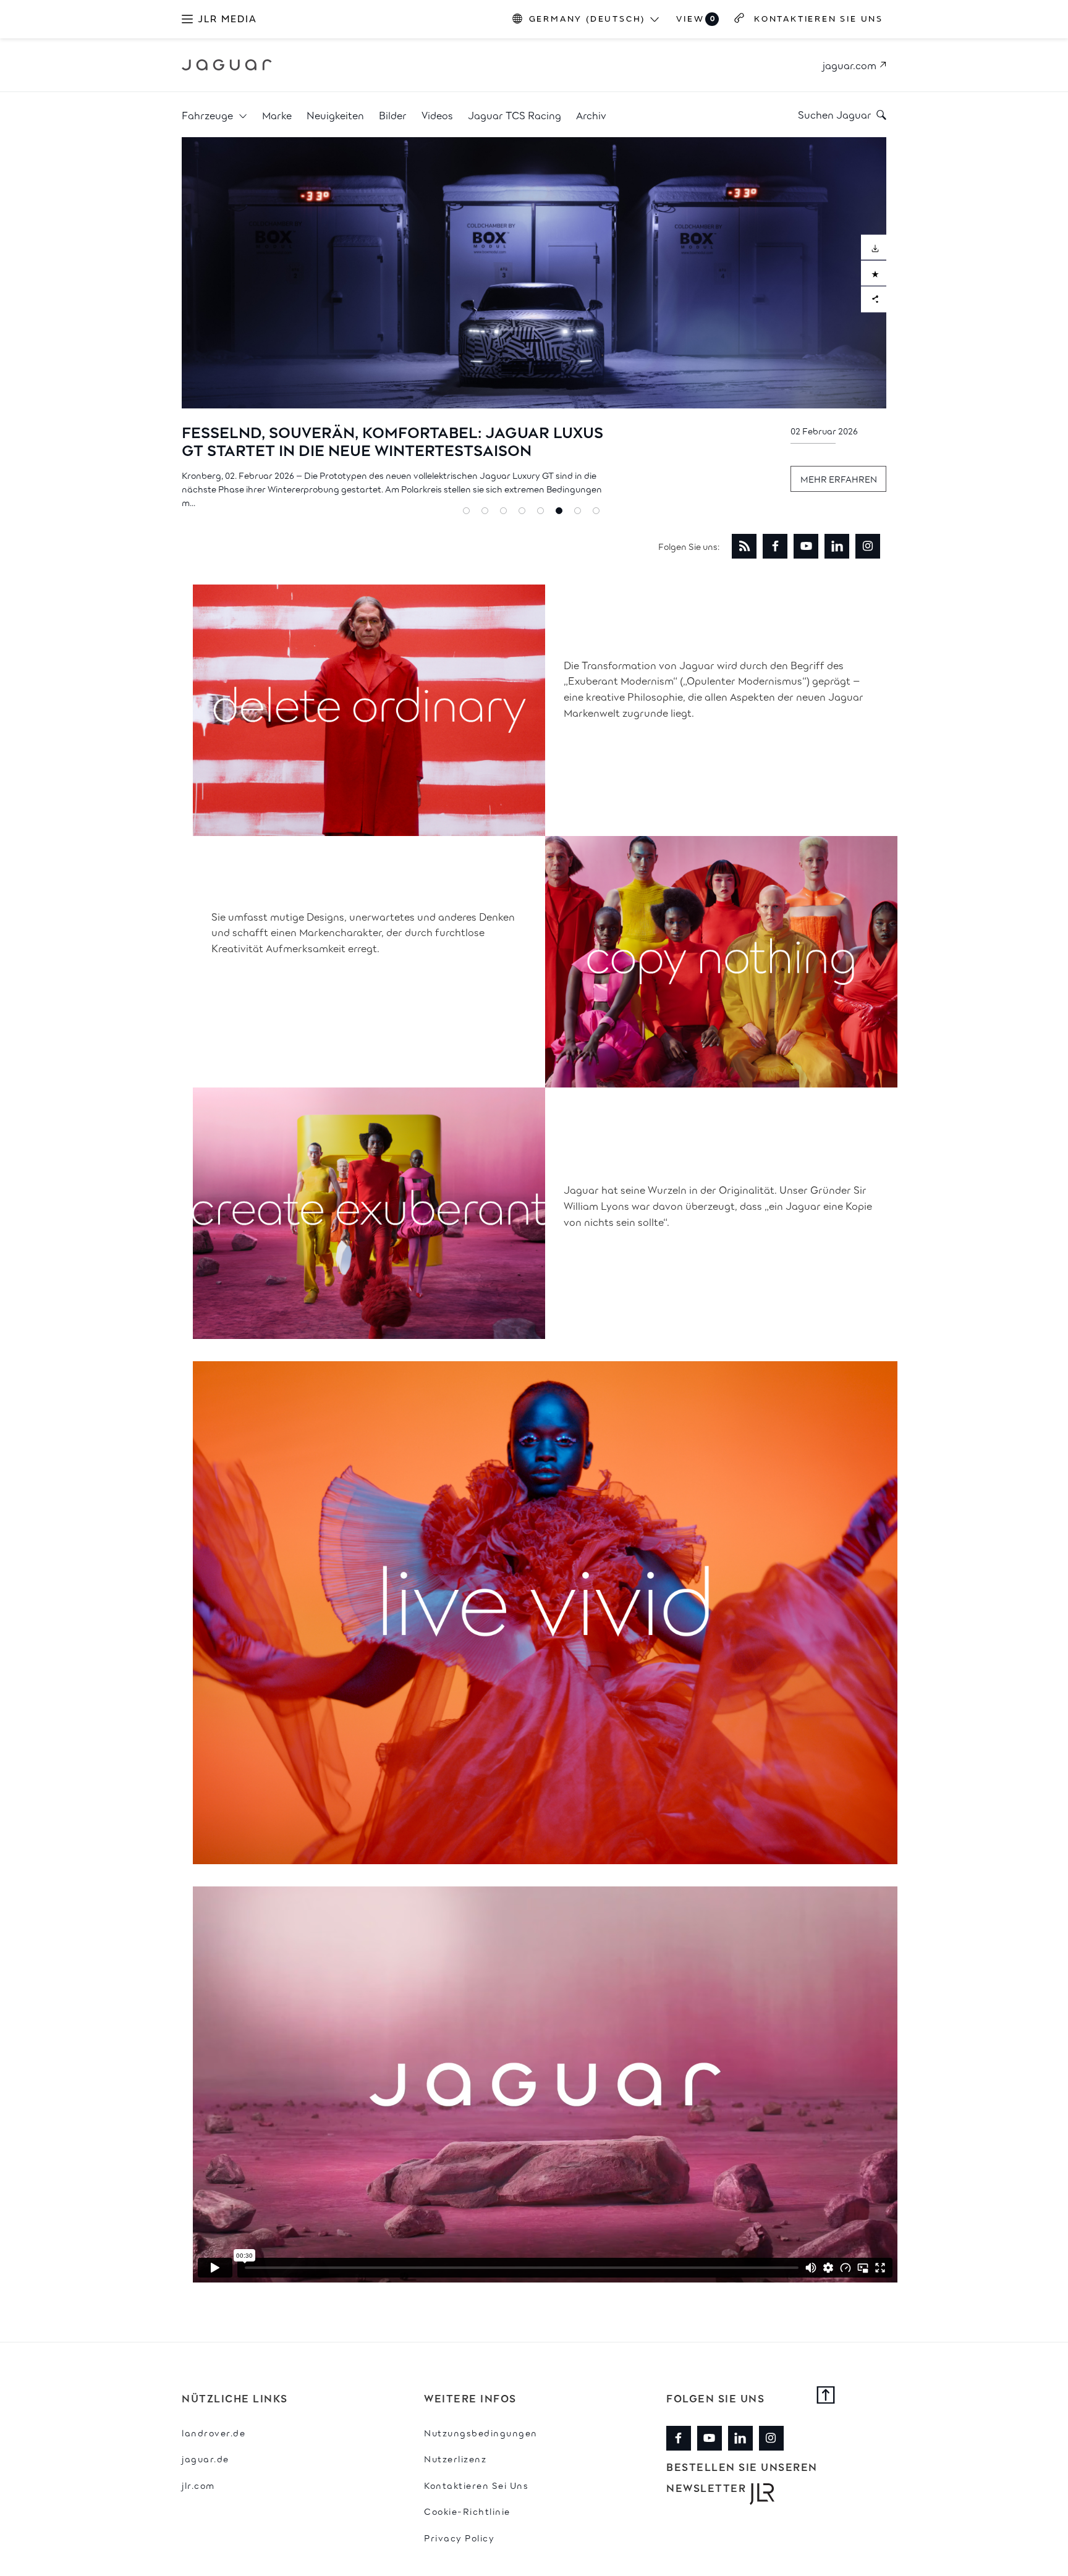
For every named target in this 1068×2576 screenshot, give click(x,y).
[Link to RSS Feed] (744, 546)
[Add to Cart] (874, 273)
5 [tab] (543, 513)
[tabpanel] (534, 325)
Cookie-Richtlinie (467, 2511)
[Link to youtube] (806, 546)
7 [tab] (580, 513)
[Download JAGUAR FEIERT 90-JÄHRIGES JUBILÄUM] (874, 247)
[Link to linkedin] (837, 546)
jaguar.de (206, 2458)
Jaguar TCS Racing (515, 115)
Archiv (591, 115)
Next (896, 326)
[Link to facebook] (775, 546)
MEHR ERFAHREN (839, 479)
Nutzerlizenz (455, 2458)
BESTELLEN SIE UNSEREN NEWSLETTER (742, 2477)
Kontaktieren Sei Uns (476, 2485)
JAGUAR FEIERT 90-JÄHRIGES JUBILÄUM (337, 431)
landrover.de (214, 2432)
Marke (277, 115)
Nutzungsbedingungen (481, 2432)
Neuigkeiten (335, 115)
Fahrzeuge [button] (209, 115)
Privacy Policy (459, 2537)
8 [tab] (599, 513)
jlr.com (198, 2485)
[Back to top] (826, 2396)
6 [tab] (562, 513)
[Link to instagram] (868, 546)
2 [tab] (488, 513)
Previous (172, 326)
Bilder (393, 115)
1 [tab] (469, 513)
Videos (437, 115)
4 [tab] (525, 513)
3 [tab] (506, 513)
